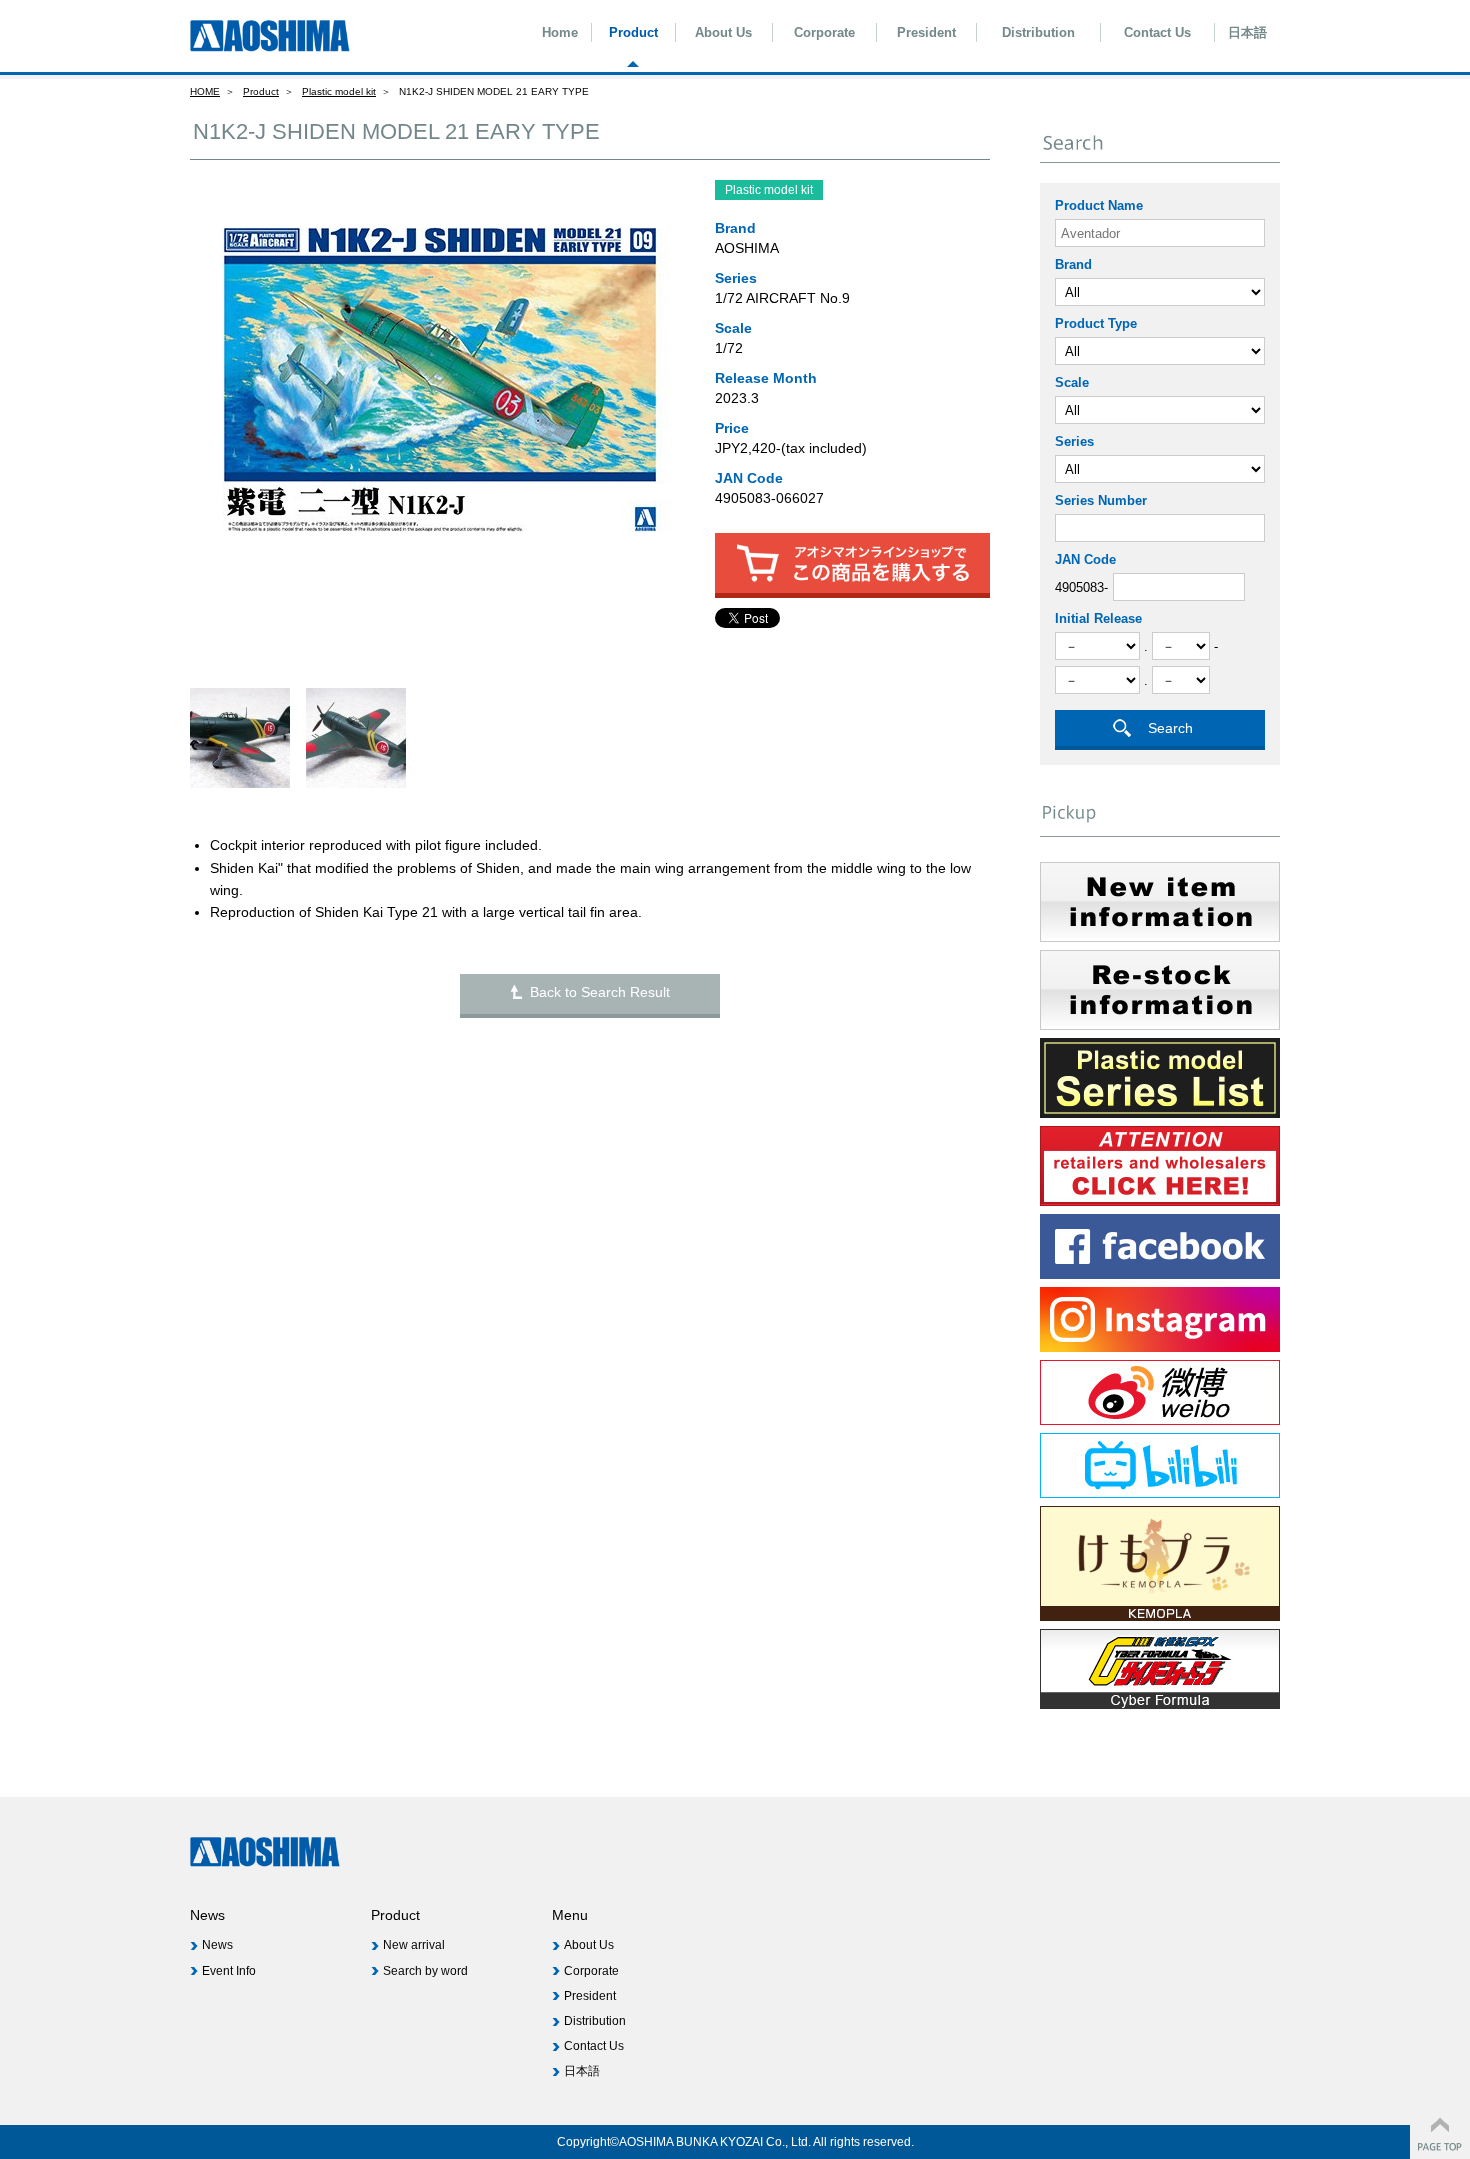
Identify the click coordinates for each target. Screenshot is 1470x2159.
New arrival (414, 1945)
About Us (723, 32)
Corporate (824, 32)
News (217, 1945)
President (926, 32)
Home (560, 32)
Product (633, 32)
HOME (205, 91)
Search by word (425, 1971)
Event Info (229, 1971)
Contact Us (1157, 32)
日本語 (1247, 32)
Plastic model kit (339, 91)
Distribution (1038, 32)
